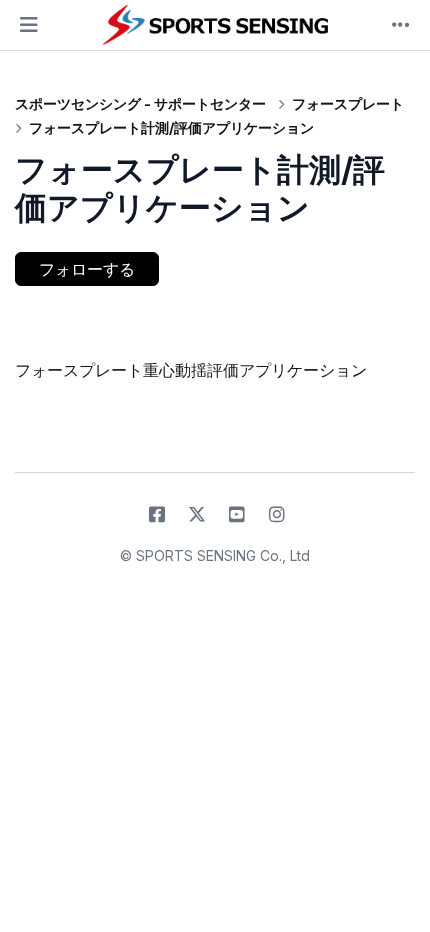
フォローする (87, 269)
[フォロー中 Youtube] (237, 515)
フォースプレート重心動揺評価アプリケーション (191, 370)
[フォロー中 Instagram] (277, 515)
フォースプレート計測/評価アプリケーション (171, 127)
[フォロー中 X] (197, 515)
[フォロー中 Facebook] (157, 515)
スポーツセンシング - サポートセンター (140, 103)
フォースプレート (348, 103)
